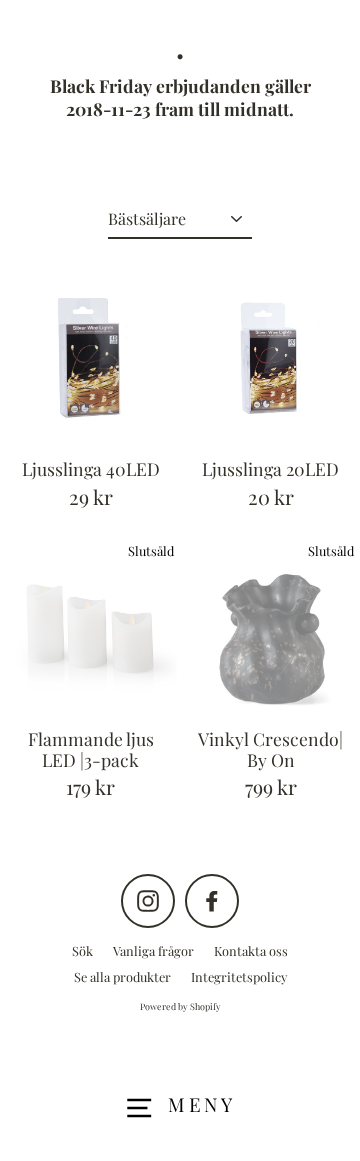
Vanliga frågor (153, 950)
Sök (82, 950)
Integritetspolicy (239, 976)
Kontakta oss (251, 950)
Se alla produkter (122, 976)
